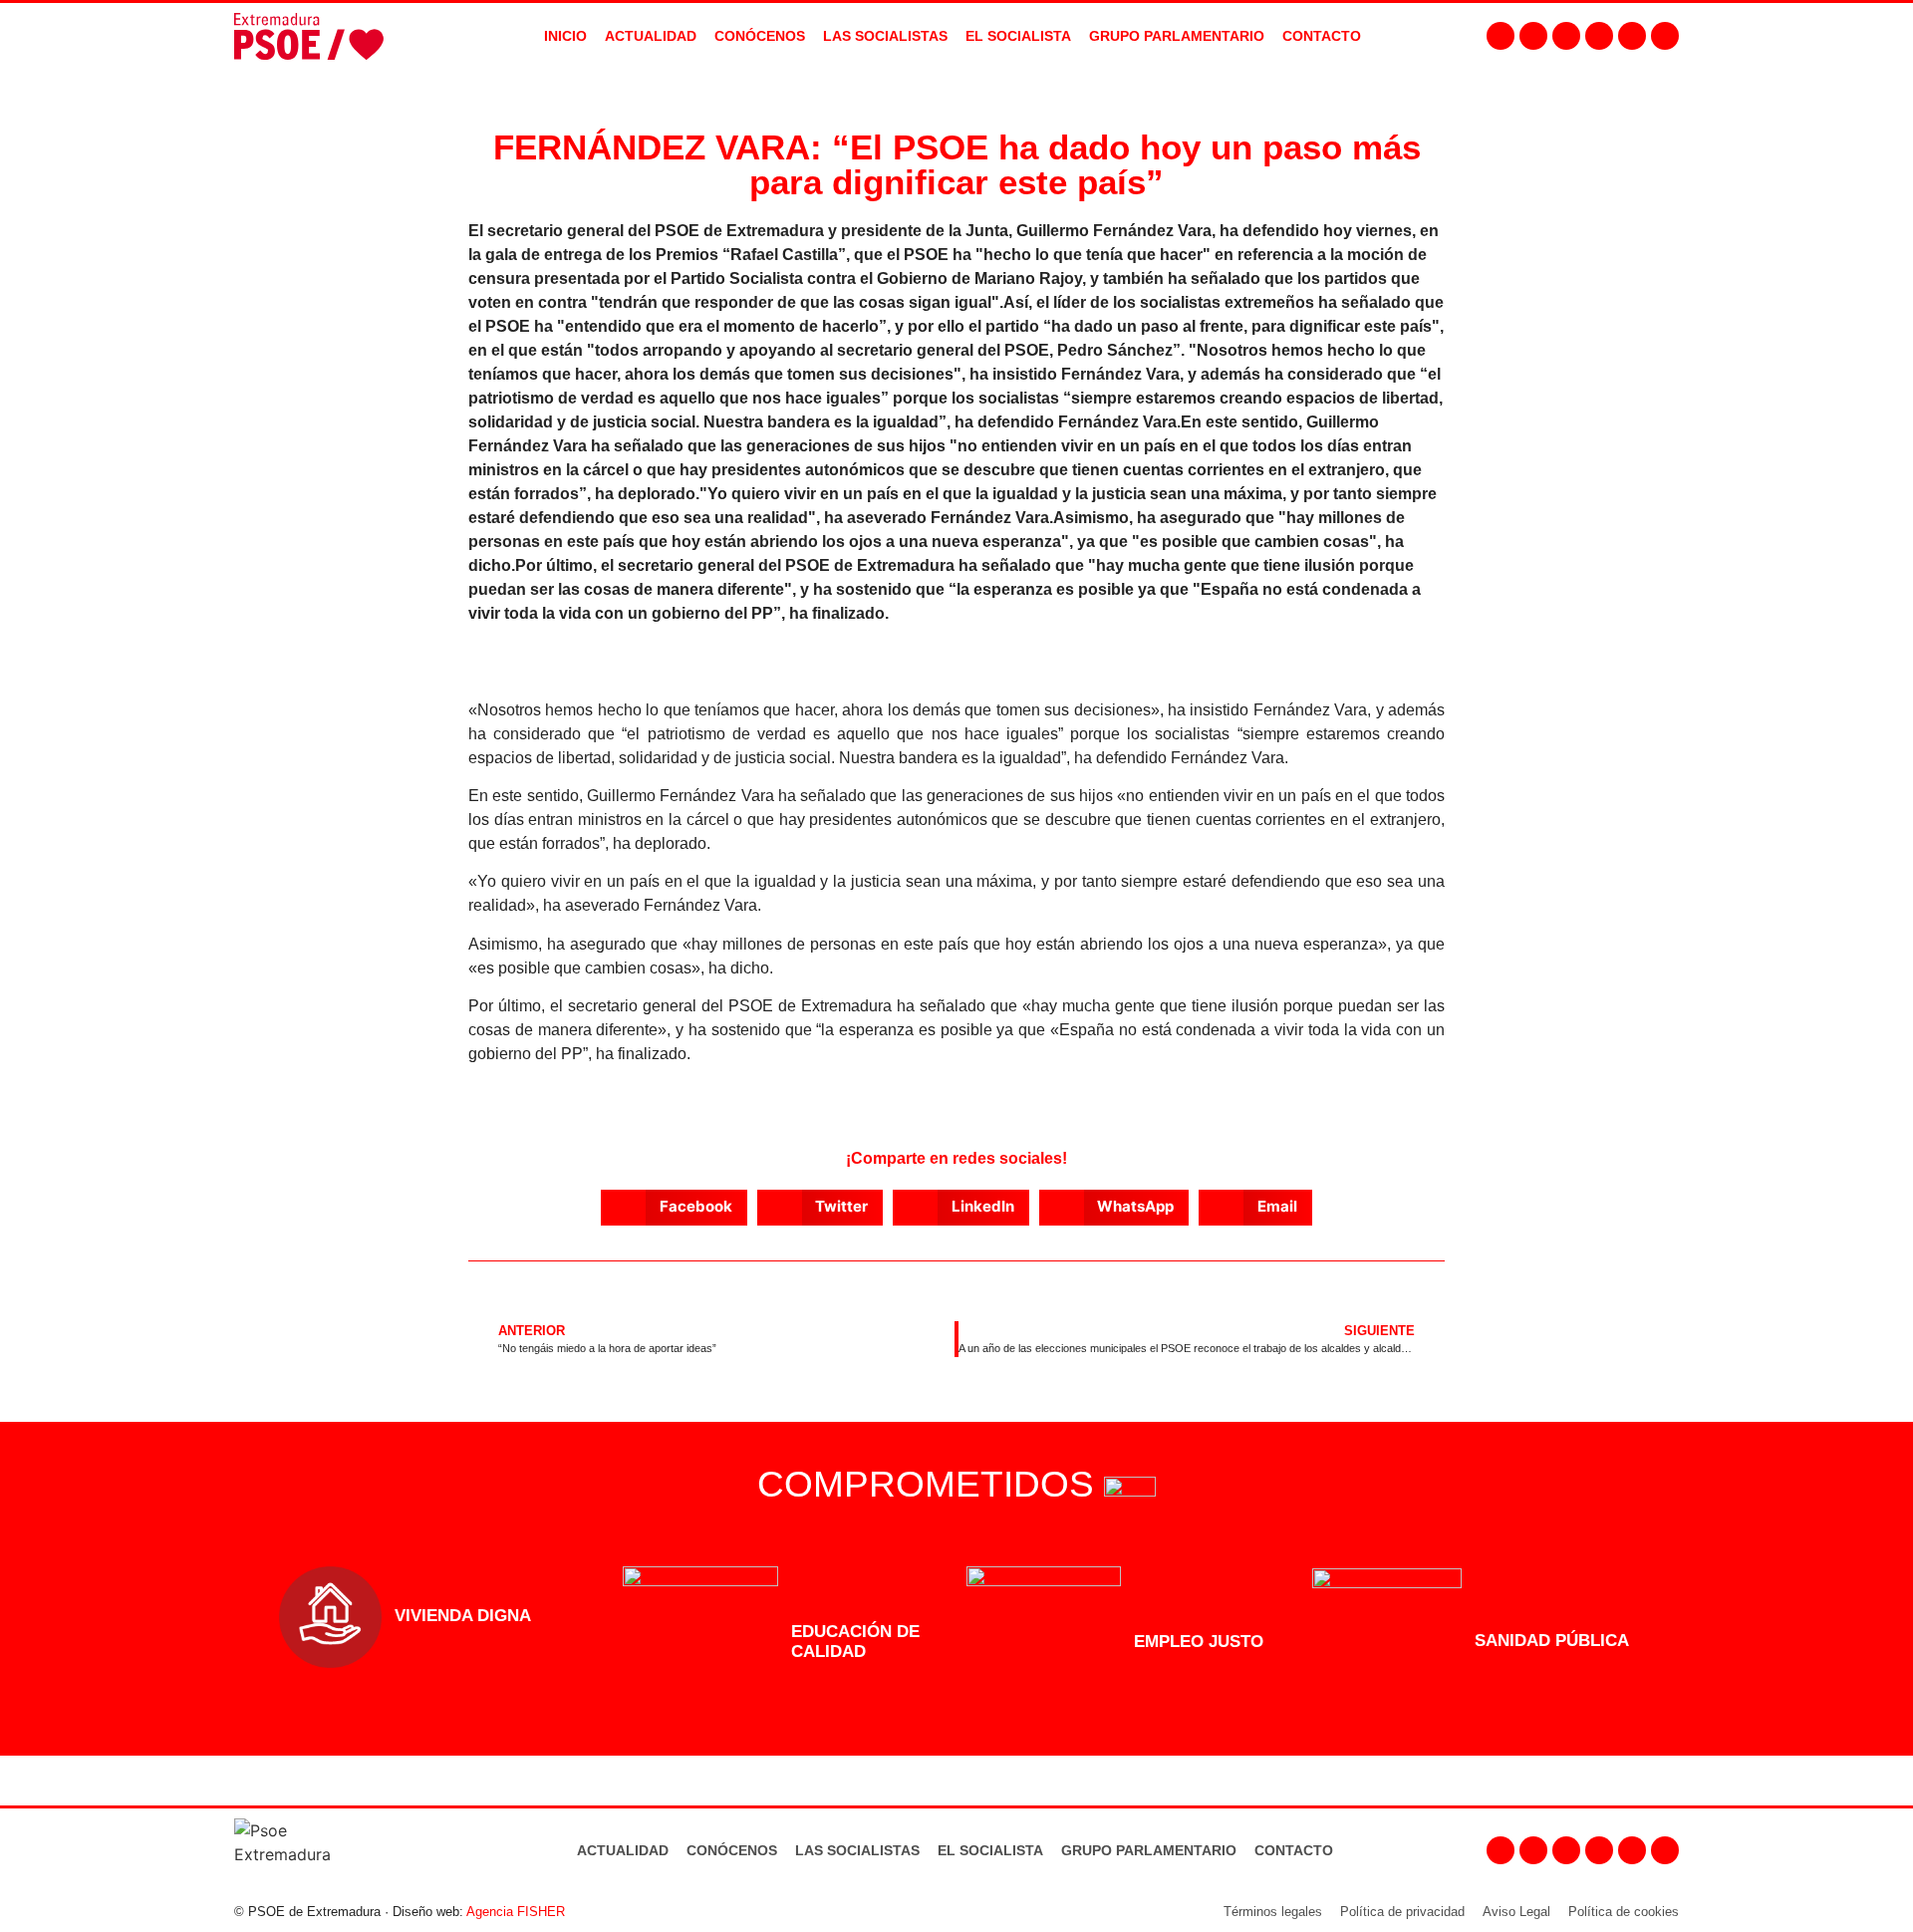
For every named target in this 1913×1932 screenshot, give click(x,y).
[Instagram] (1533, 36)
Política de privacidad (1402, 1912)
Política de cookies (1624, 1912)
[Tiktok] (1665, 36)
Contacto (1294, 1850)
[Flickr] (1632, 36)
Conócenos (732, 1850)
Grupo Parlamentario (1177, 36)
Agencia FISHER (516, 1912)
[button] (674, 1208)
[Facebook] (1501, 36)
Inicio (565, 36)
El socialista (1018, 36)
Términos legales (1273, 1912)
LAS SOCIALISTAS (885, 36)
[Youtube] (1599, 36)
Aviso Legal (1516, 1912)
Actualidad (623, 1850)
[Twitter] (1566, 36)
